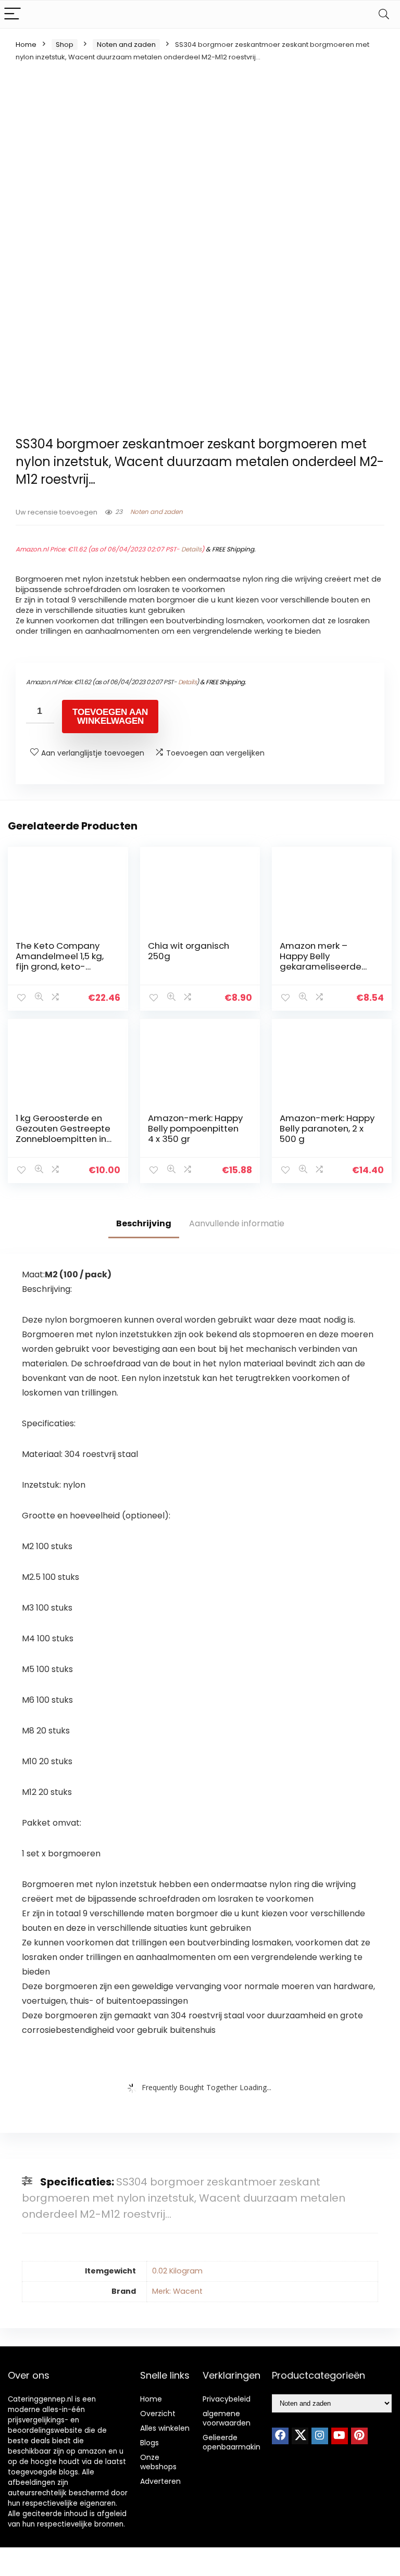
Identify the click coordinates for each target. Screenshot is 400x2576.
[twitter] (300, 2436)
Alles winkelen (165, 2428)
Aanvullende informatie (237, 1223)
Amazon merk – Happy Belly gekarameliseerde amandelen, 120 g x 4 (325, 961)
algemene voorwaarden (227, 2418)
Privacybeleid (227, 2399)
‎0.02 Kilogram (177, 2271)
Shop (65, 45)
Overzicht (158, 2414)
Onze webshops (158, 2462)
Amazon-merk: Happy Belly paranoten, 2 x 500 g (327, 1128)
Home (26, 45)
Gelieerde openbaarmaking (234, 2442)
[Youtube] (340, 2436)
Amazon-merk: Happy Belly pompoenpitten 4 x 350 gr (195, 1128)
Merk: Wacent (177, 2291)
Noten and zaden (126, 45)
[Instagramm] (320, 2436)
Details (191, 549)
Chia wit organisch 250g (189, 951)
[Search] (384, 14)
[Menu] (12, 14)
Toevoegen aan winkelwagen (110, 717)
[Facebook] (280, 2436)
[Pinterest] (359, 2436)
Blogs (149, 2443)
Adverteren (160, 2481)
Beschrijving (144, 1223)
